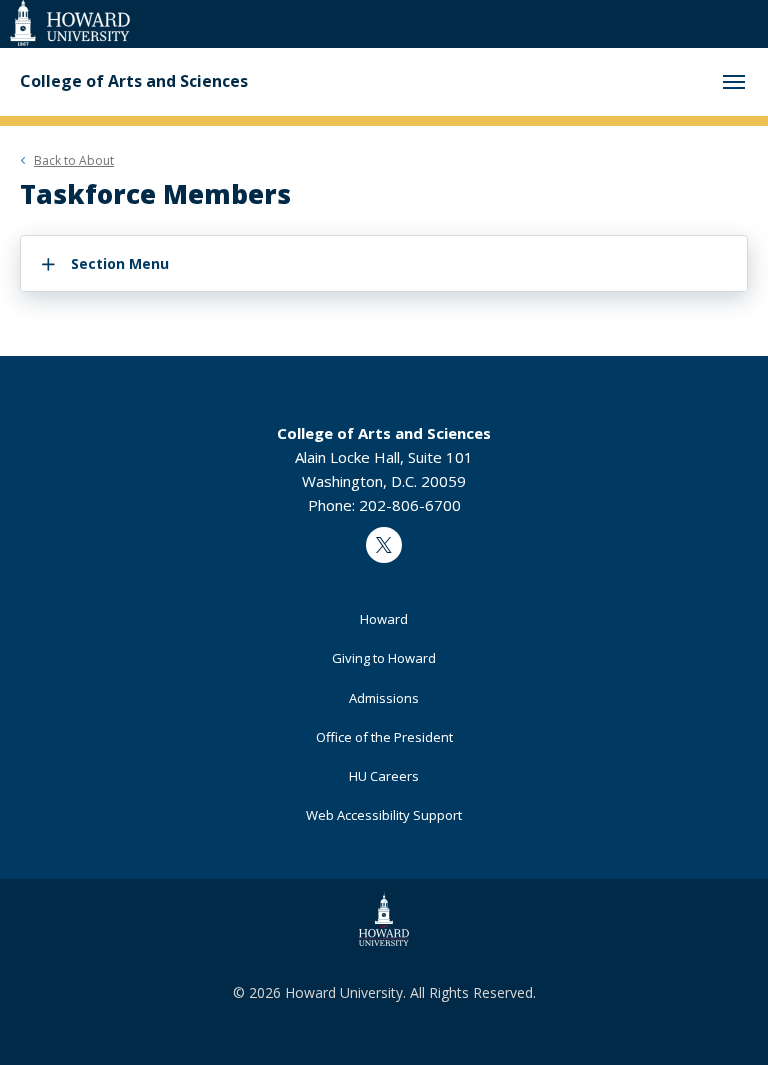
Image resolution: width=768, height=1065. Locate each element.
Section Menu (120, 263)
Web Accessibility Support (384, 815)
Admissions (384, 698)
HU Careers (384, 776)
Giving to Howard (384, 658)
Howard (384, 619)
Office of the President (384, 737)
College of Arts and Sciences (134, 81)
